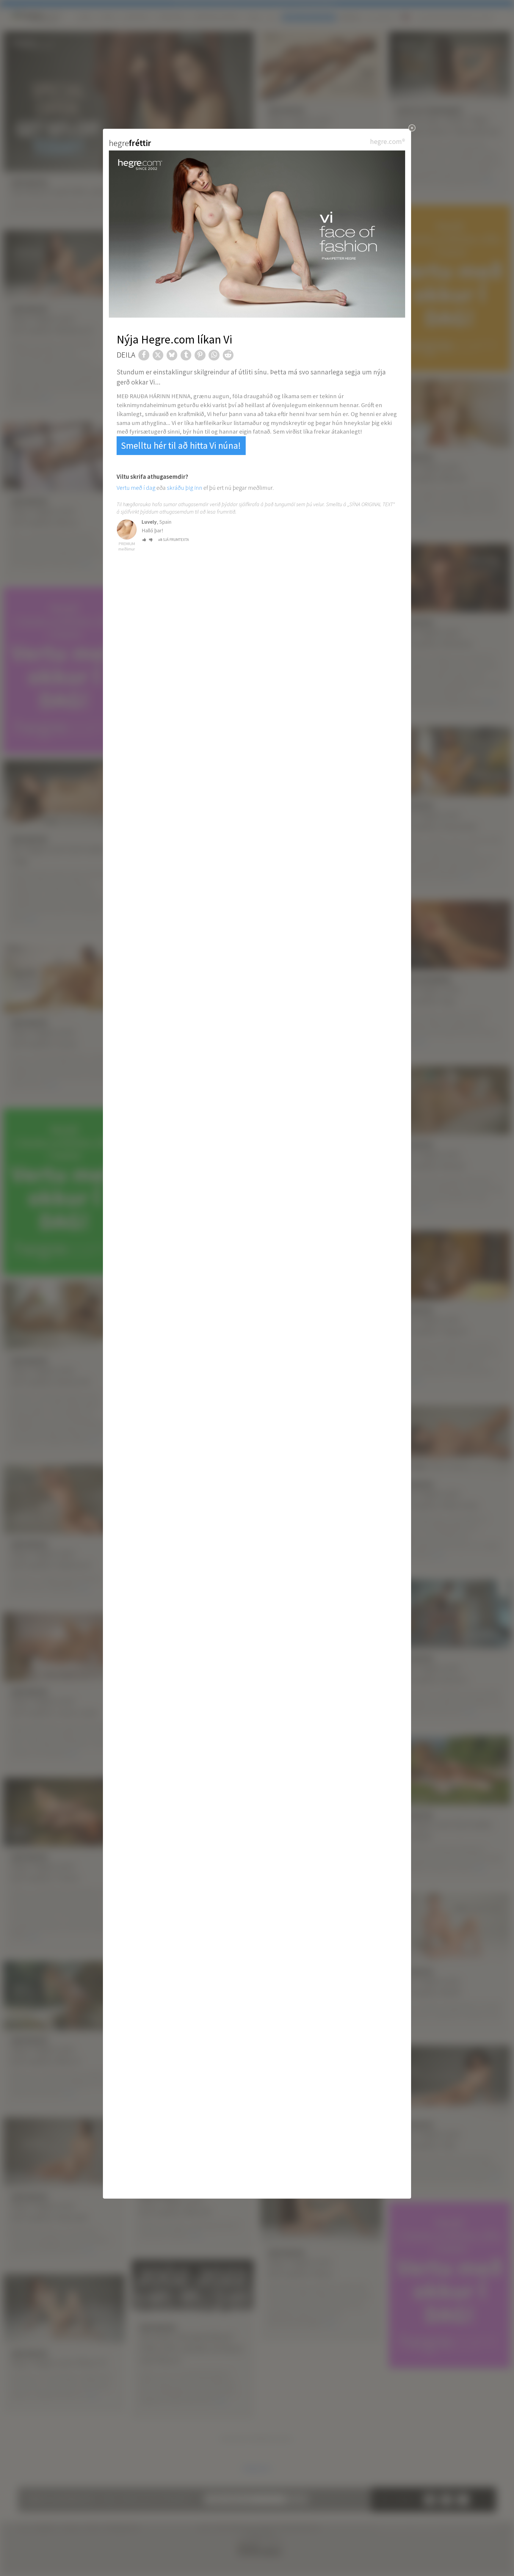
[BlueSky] (172, 355)
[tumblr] (186, 355)
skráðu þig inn (185, 488)
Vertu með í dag (136, 488)
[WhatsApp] (214, 355)
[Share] (144, 355)
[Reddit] (228, 355)
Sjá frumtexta (176, 540)
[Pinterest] (200, 355)
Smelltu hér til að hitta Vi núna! (181, 445)
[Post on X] (158, 355)
